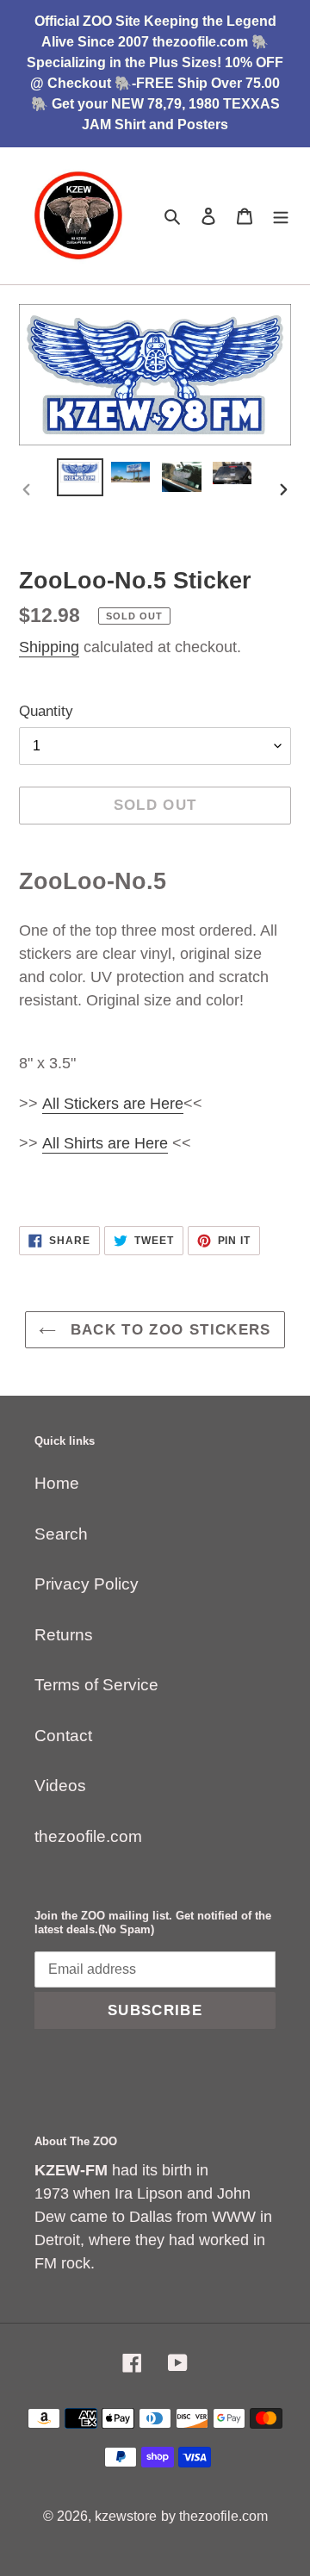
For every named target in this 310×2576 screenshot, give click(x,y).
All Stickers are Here (113, 1104)
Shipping (49, 647)
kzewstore (126, 2516)
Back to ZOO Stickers (168, 1330)
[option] (80, 477)
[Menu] (281, 216)
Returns (64, 1635)
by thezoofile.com (214, 2516)
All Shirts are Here (105, 1143)
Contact (63, 1736)
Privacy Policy (87, 1584)
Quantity (46, 711)
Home (57, 1483)
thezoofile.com (88, 1836)
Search (61, 1534)
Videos (60, 1786)
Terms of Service (96, 1685)
